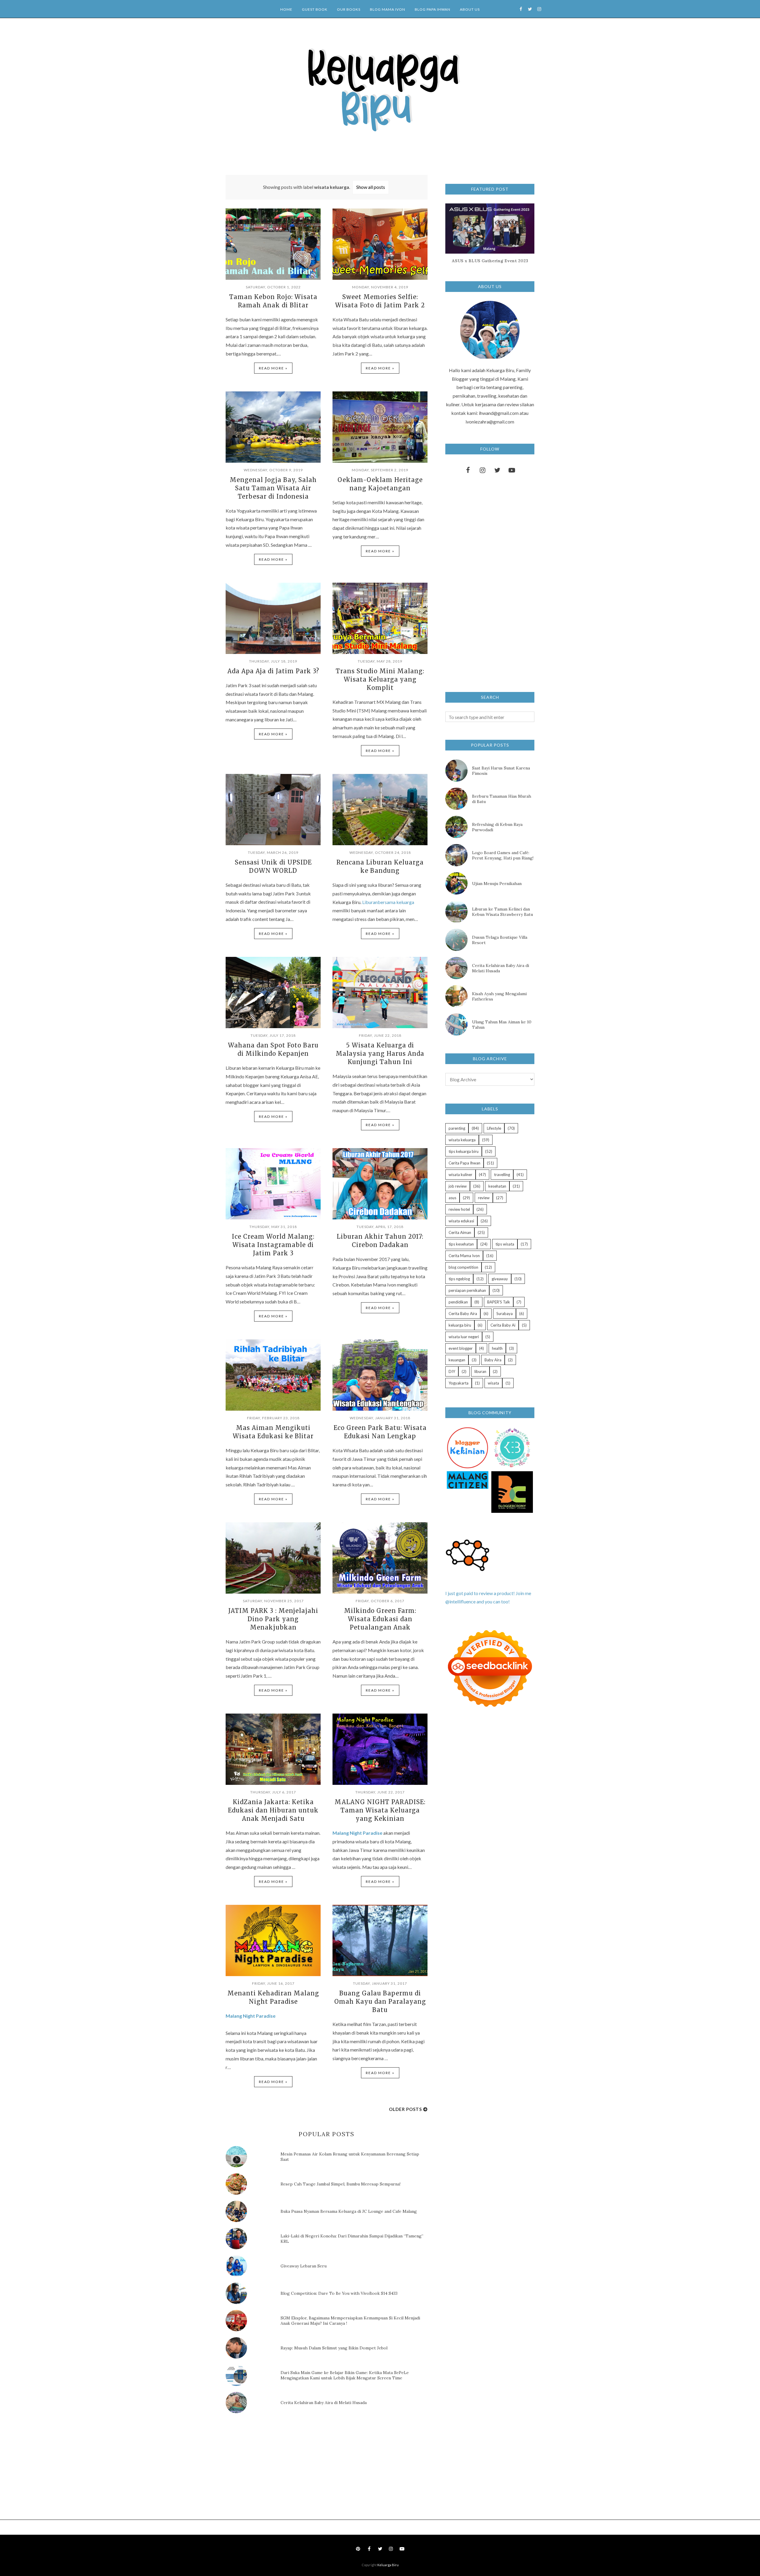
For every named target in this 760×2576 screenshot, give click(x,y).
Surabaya (505, 1314)
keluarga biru (460, 1325)
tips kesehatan (461, 1244)
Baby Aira (493, 1360)
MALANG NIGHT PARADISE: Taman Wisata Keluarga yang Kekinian (380, 1810)
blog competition (463, 1267)
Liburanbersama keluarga (388, 902)
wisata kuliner (460, 1175)
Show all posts (371, 187)
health (497, 1348)
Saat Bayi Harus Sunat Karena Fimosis (501, 771)
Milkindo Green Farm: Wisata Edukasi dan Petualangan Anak (380, 1619)
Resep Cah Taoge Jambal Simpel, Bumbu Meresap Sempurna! (341, 2184)
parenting (457, 1128)
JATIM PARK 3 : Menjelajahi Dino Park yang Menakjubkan (273, 1619)
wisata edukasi (461, 1221)
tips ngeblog (459, 1279)
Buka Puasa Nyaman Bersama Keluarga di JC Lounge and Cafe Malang (349, 2211)
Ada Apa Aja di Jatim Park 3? (273, 671)
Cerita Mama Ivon (464, 1256)
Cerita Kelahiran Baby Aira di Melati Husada (324, 2403)
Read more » (273, 368)
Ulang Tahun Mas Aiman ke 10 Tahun (502, 1025)
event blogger (461, 1348)
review (484, 1198)
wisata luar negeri (464, 1337)
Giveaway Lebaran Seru (304, 2266)
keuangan (457, 1360)
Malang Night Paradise (357, 1833)
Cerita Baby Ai (503, 1325)
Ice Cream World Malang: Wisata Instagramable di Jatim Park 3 (273, 1245)
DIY (452, 1371)
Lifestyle (494, 1128)
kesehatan (497, 1186)
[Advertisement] (270, 2468)
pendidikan (458, 1302)
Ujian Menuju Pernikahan (497, 884)
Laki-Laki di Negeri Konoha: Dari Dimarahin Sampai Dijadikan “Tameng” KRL (352, 2239)
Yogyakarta (459, 1383)
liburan (480, 1371)
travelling (502, 1175)
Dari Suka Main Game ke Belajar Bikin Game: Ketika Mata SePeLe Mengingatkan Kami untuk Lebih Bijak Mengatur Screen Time (345, 2375)
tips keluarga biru (464, 1151)
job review (458, 1186)
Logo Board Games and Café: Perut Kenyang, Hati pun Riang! (503, 855)
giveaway (500, 1279)
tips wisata (505, 1244)
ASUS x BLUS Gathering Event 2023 (490, 261)
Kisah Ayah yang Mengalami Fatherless (499, 996)
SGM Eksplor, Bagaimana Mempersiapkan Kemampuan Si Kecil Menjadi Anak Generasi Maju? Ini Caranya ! (350, 2321)
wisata (493, 1383)
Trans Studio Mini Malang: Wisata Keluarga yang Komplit (380, 679)
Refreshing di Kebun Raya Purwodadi (497, 827)
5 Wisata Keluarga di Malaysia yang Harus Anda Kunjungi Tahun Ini (380, 1054)
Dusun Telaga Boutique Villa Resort (500, 940)
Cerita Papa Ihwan (464, 1163)
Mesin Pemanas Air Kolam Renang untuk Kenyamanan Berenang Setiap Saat (350, 2157)
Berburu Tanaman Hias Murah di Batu (502, 799)
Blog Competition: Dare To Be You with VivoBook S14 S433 (339, 2293)
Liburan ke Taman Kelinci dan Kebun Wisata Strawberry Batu (502, 912)
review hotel (459, 1209)
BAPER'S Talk (499, 1302)
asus (452, 1198)
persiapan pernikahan (467, 1290)
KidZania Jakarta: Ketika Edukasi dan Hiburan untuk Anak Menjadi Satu (273, 1810)
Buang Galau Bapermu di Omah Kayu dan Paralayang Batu (380, 2001)
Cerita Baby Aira (463, 1314)
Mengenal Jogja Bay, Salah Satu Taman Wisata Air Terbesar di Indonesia (273, 488)
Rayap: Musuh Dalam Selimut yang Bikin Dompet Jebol (334, 2348)
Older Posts (405, 2109)
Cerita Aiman (460, 1232)
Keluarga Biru (388, 2565)
